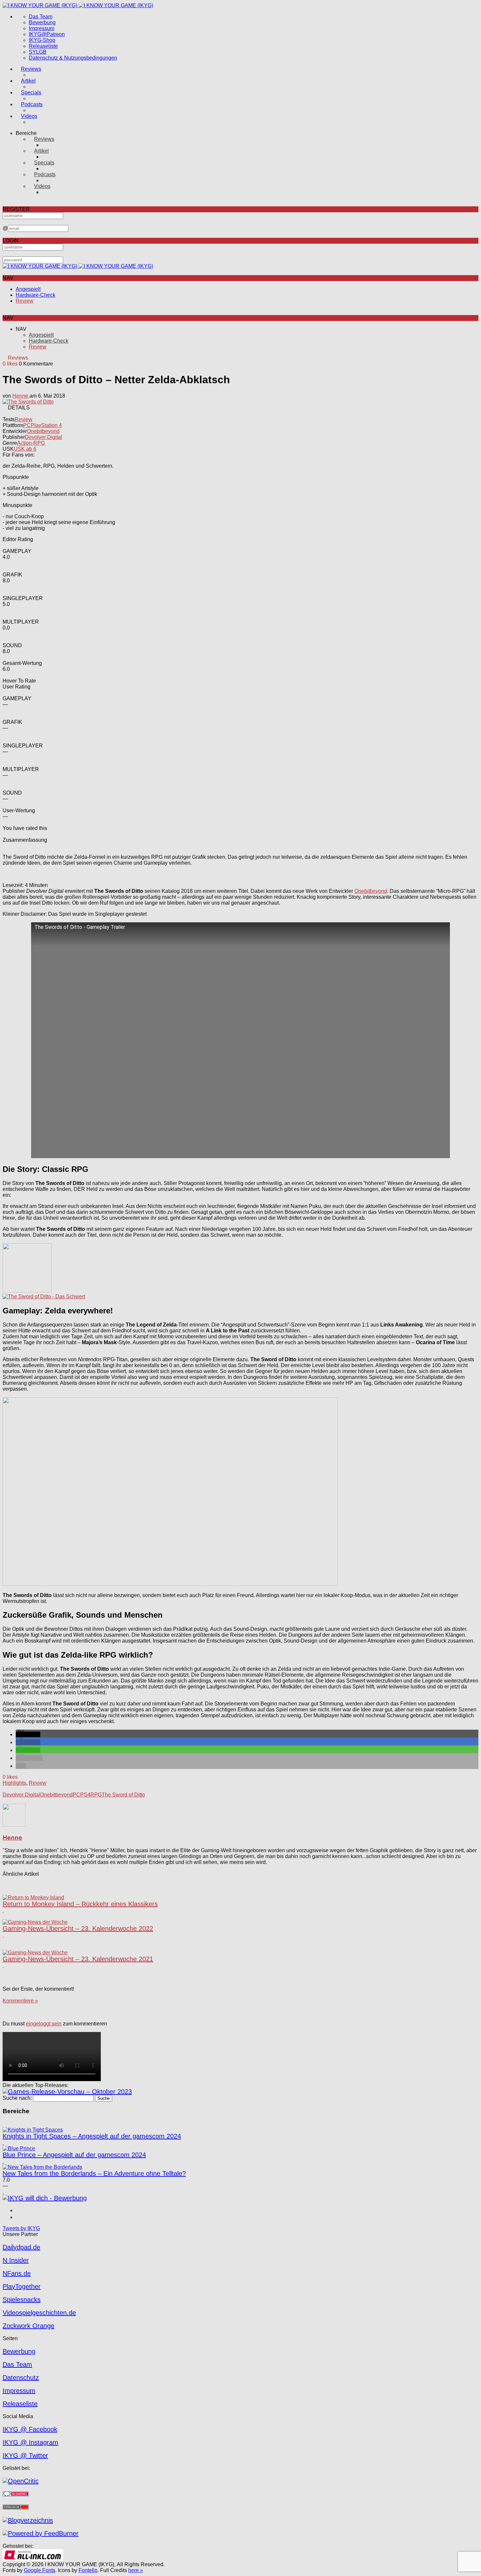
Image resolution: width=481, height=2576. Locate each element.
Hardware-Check (36, 295)
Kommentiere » (20, 2001)
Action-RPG (31, 443)
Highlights (14, 1783)
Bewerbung (42, 22)
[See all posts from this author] (14, 1825)
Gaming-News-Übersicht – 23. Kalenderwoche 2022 (78, 1928)
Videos (29, 116)
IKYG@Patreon (47, 34)
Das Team (41, 17)
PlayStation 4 (46, 425)
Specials (31, 93)
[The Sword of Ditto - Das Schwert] (44, 1297)
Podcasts (32, 104)
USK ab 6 (25, 449)
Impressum (42, 28)
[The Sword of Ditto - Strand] (27, 1291)
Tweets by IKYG (21, 2228)
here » (136, 2570)
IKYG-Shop (42, 40)
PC (27, 425)
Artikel (28, 81)
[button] (28, 1734)
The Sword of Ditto (123, 1795)
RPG (96, 1795)
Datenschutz (21, 2378)
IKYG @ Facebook (30, 2429)
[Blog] (28, 2520)
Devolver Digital (44, 437)
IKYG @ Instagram (30, 2442)
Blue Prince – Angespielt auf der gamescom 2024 (74, 2155)
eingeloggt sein (44, 2024)
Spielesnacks (22, 2300)
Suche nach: (17, 2098)
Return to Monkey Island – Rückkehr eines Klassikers (80, 1904)
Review (25, 301)
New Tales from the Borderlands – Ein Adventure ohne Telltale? (94, 2173)
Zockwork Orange (28, 2326)
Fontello (88, 2570)
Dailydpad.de (21, 2247)
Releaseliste (43, 46)
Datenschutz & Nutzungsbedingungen (73, 58)
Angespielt (28, 289)
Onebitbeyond (43, 431)
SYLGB (38, 52)
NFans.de (17, 2273)
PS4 (85, 1795)
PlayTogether (22, 2286)
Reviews (31, 69)
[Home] (78, 5)
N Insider (16, 2260)
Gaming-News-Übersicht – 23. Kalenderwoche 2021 (78, 1959)
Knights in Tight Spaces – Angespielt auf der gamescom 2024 (92, 2136)
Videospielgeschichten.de (39, 2313)
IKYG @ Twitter (25, 2455)
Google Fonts (40, 2570)
